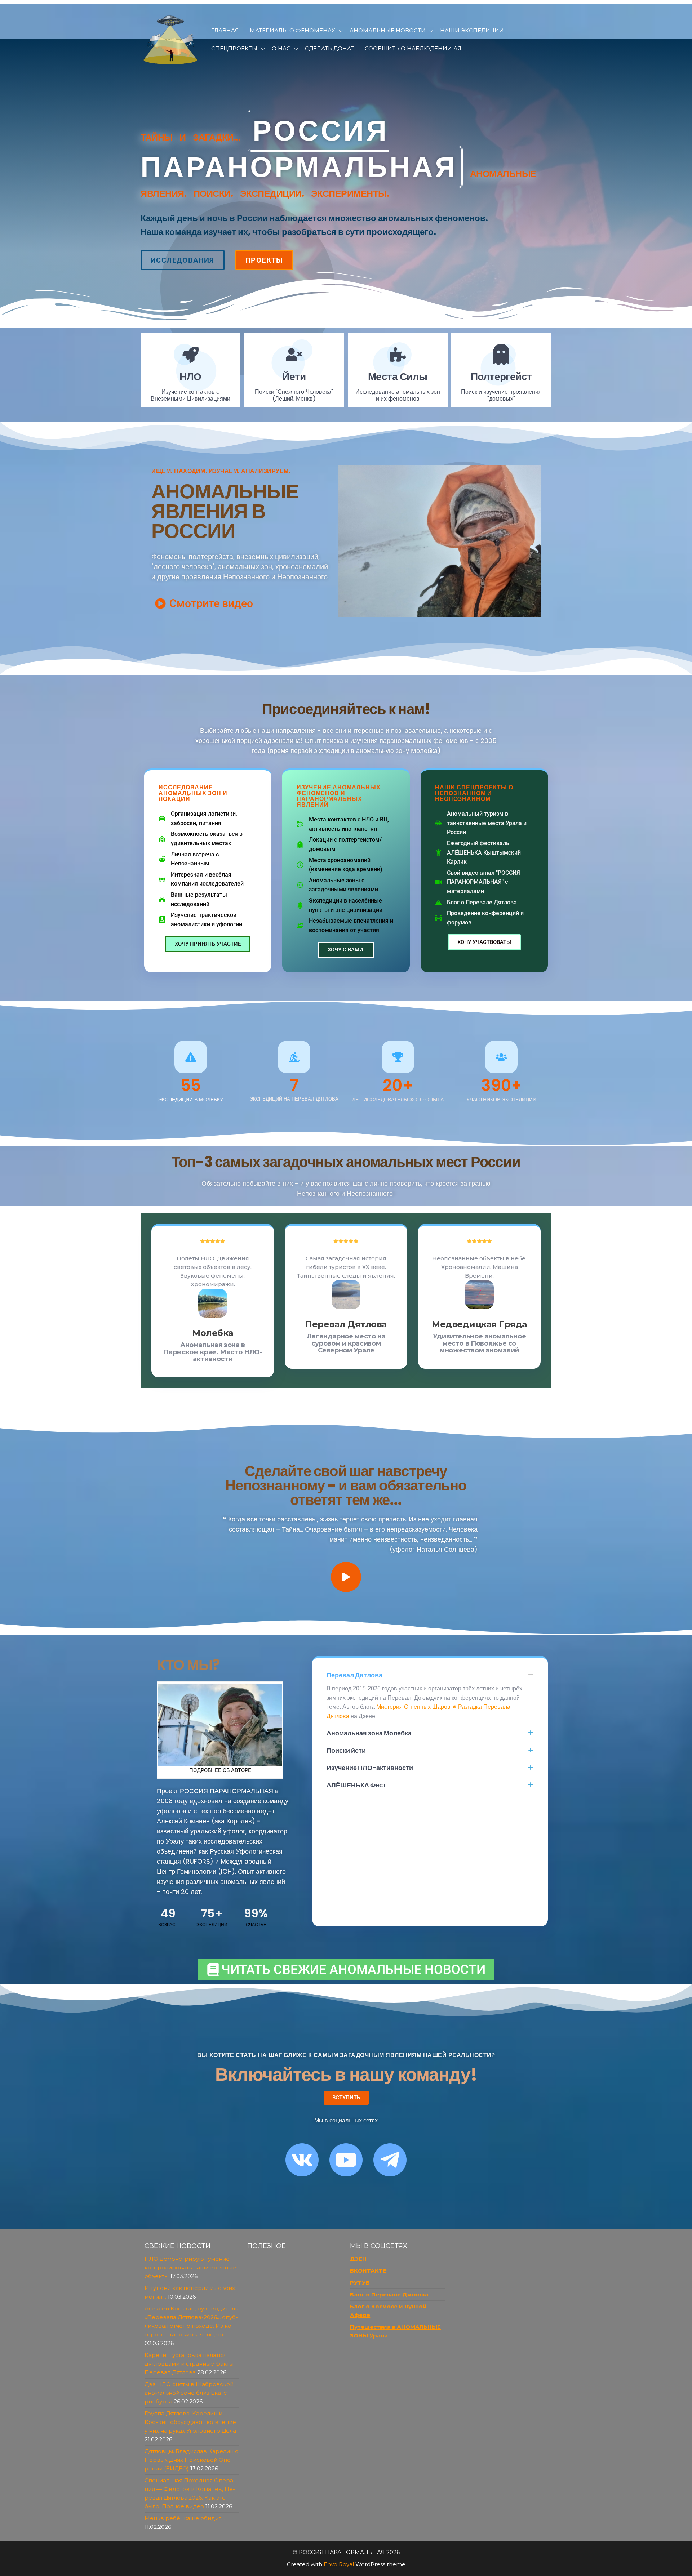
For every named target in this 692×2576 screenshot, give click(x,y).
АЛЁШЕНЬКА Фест (356, 1785)
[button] (430, 1675)
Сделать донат (329, 48)
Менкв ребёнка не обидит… (185, 2518)
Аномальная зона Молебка (369, 1733)
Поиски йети (346, 1750)
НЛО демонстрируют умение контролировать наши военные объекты (190, 2267)
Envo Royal (339, 2564)
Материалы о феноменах (292, 30)
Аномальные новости (388, 30)
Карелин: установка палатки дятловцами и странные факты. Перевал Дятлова (190, 2364)
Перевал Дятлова (354, 1675)
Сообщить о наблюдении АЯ (413, 48)
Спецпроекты (234, 48)
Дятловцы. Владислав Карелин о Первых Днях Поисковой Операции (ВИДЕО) (192, 2460)
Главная (225, 30)
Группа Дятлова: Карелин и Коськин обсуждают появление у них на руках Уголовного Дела (190, 2422)
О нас (281, 48)
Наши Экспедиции (472, 30)
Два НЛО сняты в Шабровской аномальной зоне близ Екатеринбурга (189, 2393)
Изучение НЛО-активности (370, 1768)
